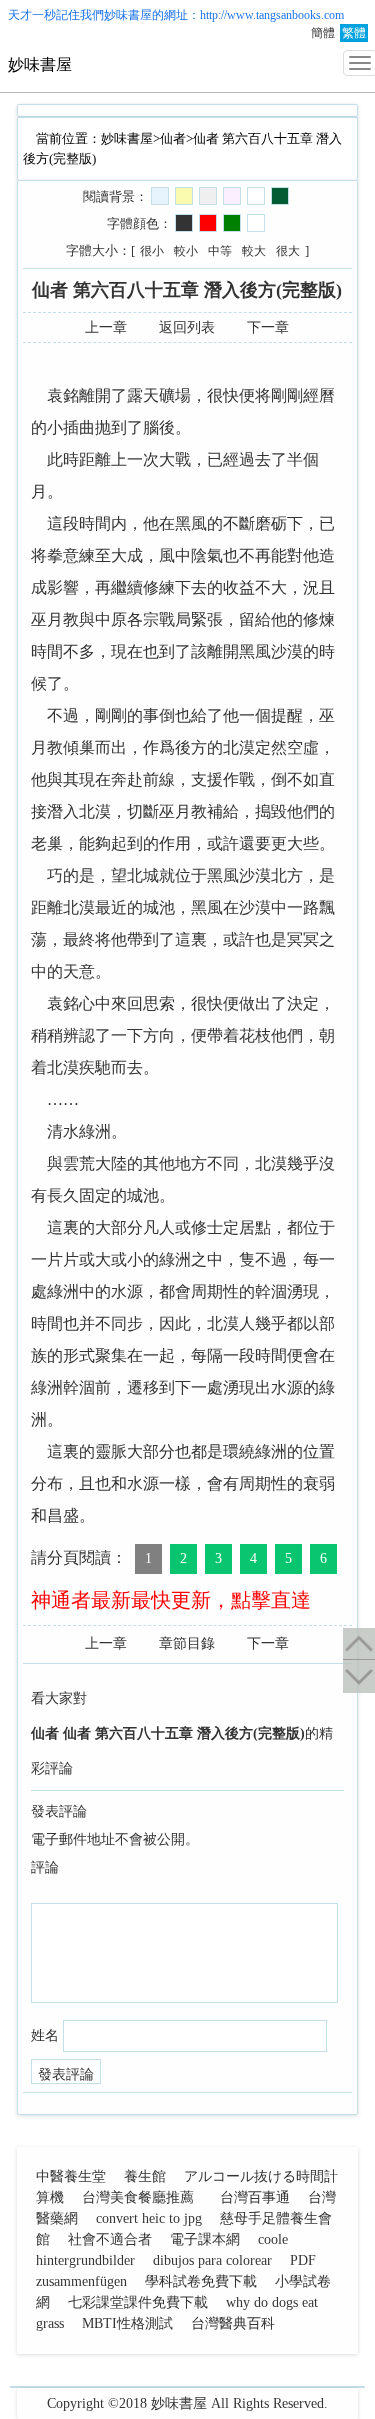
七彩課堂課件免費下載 (138, 2302)
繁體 (354, 33)
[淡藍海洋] (160, 196)
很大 (288, 251)
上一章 (106, 327)
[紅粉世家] (232, 196)
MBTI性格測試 (127, 2323)
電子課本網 (205, 2239)
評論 (45, 1867)
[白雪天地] (256, 196)
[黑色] (184, 223)
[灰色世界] (208, 196)
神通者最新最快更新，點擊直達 (171, 1600)
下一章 (268, 327)
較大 (254, 251)
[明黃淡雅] (184, 196)
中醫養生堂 (71, 2176)
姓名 (45, 2035)
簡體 (323, 33)
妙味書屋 (128, 15)
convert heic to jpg (149, 2218)
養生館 (145, 2176)
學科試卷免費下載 (201, 2281)
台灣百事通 (255, 2197)
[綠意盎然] (280, 196)
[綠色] (232, 223)
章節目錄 (187, 1643)
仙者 (173, 138)
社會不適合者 (110, 2239)
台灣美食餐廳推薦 (138, 2197)
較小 (186, 251)
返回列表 (187, 327)
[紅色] (208, 223)
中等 (220, 251)
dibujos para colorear (212, 2260)
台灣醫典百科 (233, 2323)
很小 (152, 251)
